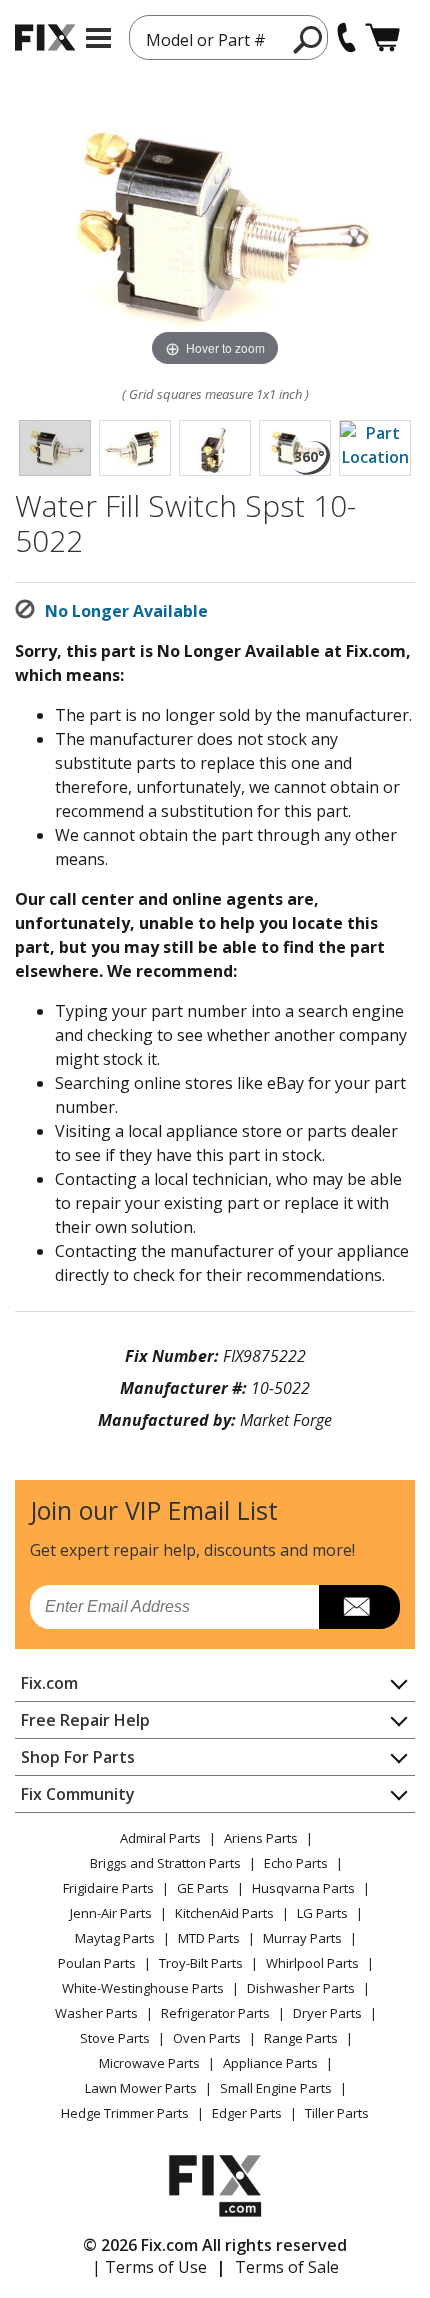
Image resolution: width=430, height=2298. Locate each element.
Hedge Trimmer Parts (125, 2113)
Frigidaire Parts (108, 1888)
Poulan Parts (97, 1963)
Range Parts (301, 2038)
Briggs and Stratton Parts (165, 1863)
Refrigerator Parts (215, 2013)
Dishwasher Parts (301, 1988)
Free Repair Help (85, 1720)
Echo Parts (296, 1863)
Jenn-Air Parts (111, 1913)
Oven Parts (207, 2038)
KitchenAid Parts (224, 1913)
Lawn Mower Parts (141, 2088)
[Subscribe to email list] (359, 1607)
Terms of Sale (287, 2267)
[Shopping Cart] (382, 37)
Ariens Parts (261, 1838)
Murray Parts (302, 1938)
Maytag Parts (115, 1938)
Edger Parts (247, 2113)
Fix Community (78, 1794)
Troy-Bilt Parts (201, 1963)
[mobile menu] (98, 38)
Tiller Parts (337, 2113)
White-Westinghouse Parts (143, 1988)
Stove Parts (115, 2038)
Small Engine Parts (276, 2088)
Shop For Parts (78, 1757)
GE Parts (203, 1888)
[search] (308, 39)
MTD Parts (209, 1938)
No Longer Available (126, 611)
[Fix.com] (45, 37)
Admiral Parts (160, 1838)
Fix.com (49, 1683)
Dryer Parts (327, 2013)
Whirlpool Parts (312, 1963)
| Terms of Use (149, 2267)
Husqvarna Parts (303, 1888)
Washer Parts (96, 2013)
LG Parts (322, 1913)
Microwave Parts (149, 2063)
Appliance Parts (270, 2063)
